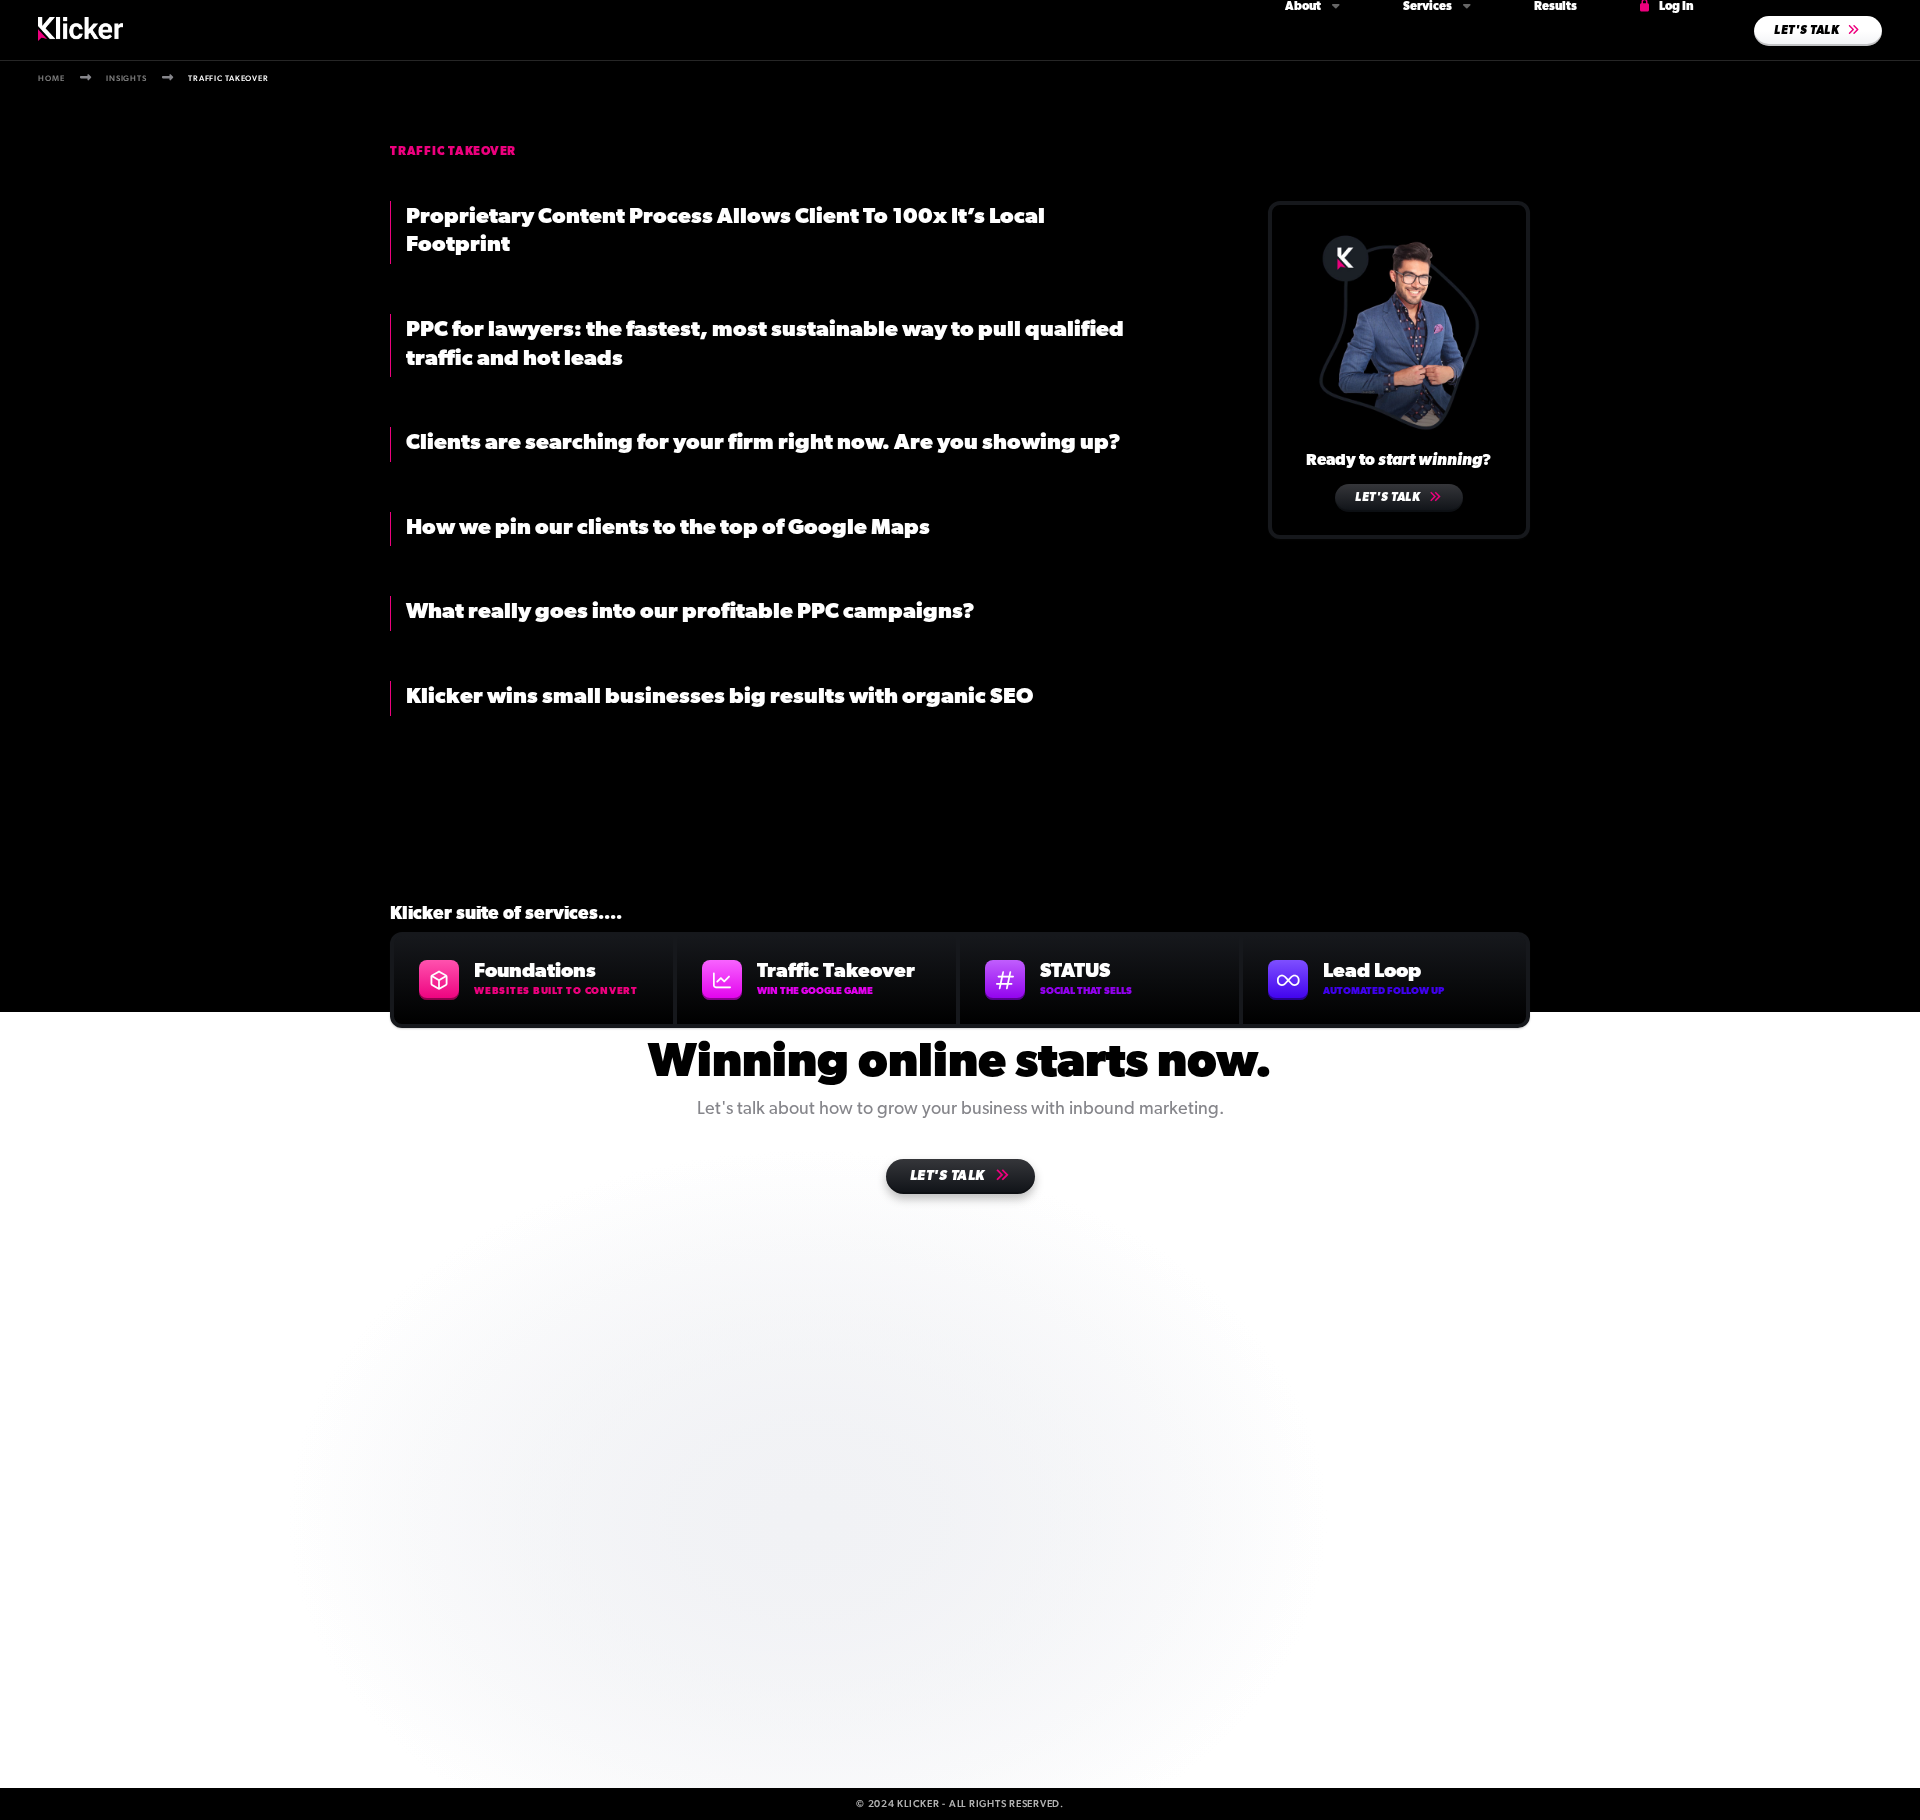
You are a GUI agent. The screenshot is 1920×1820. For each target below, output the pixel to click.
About (1304, 7)
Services (1428, 7)
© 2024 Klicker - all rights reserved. (960, 1803)
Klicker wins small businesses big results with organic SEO (719, 697)
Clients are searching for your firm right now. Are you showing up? (763, 443)
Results (1555, 7)
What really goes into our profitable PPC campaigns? (690, 612)
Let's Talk (1389, 498)
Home (51, 78)
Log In (1675, 7)
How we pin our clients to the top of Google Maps (668, 528)
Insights (126, 78)
